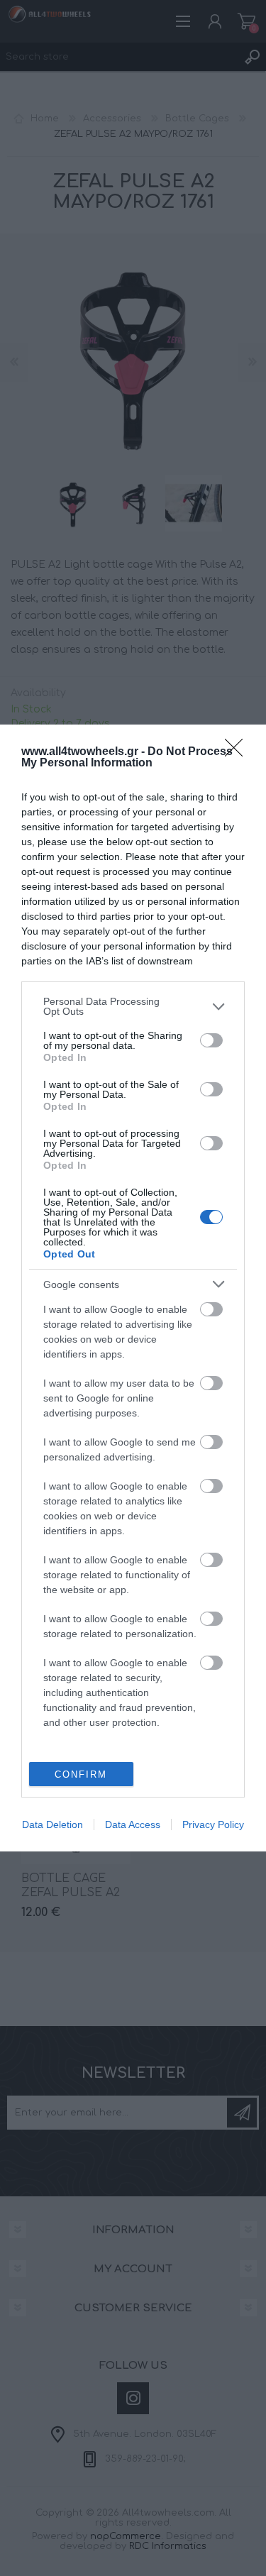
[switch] (211, 1040)
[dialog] (133, 1288)
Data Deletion (52, 1824)
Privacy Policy (213, 1824)
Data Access (133, 1824)
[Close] (238, 752)
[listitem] (133, 1006)
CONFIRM (81, 1774)
